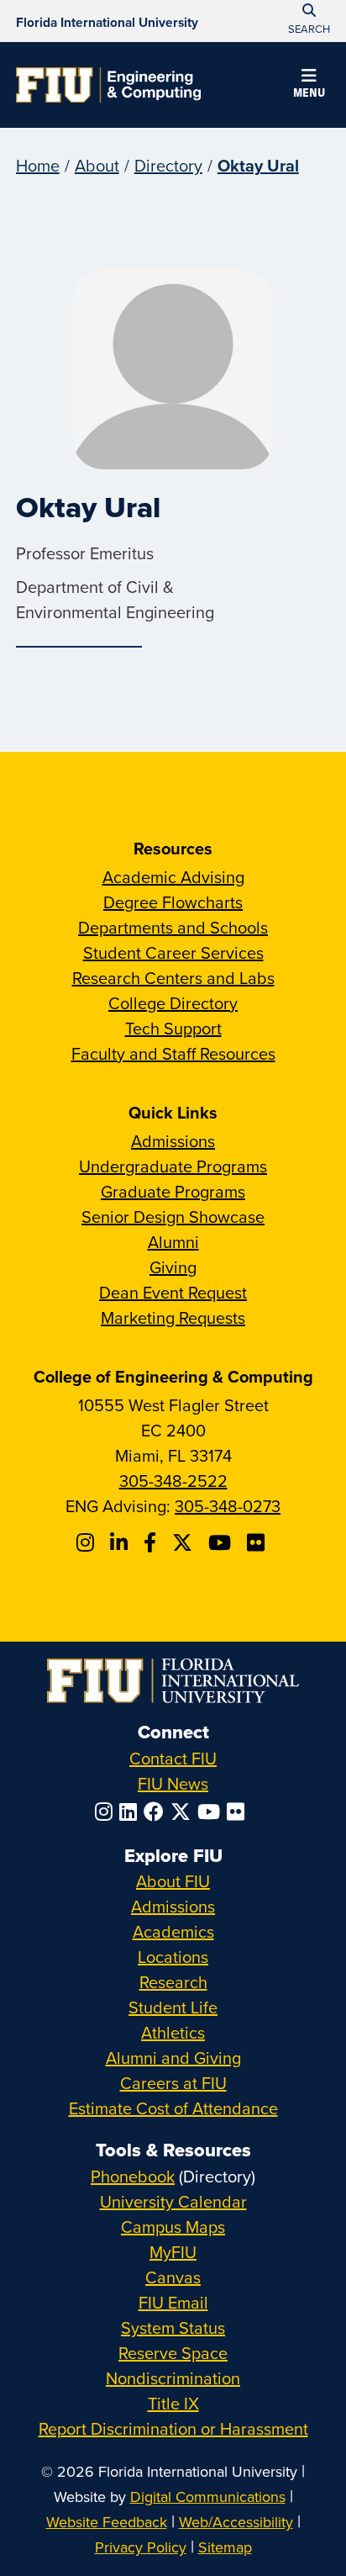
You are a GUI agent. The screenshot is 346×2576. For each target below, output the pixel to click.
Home (38, 165)
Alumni (173, 1242)
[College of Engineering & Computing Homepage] (108, 85)
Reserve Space (173, 2353)
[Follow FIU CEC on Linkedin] (121, 1542)
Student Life (173, 2007)
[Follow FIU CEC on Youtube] (222, 1542)
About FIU (173, 1881)
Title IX (173, 2403)
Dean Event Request (173, 1292)
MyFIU (173, 2252)
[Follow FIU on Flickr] (239, 1812)
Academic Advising (173, 877)
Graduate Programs (173, 1191)
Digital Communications (208, 2497)
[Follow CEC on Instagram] (88, 1542)
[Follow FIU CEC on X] (185, 1542)
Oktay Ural (258, 165)
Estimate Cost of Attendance (173, 2108)
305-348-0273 (228, 1506)
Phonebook (133, 2176)
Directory (168, 165)
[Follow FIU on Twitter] (184, 1812)
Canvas (173, 2277)
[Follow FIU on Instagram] (107, 1812)
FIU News (173, 1783)
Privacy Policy (141, 2547)
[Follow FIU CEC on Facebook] (152, 1542)
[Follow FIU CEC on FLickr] (258, 1542)
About (97, 165)
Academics (173, 1931)
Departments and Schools (173, 927)
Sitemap (225, 2547)
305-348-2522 (173, 1481)
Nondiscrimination (173, 2378)
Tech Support (173, 1028)
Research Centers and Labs (173, 978)
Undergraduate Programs (173, 1166)
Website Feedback (107, 2522)
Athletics (173, 2032)
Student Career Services (173, 952)
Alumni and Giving (173, 2058)
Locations (173, 1957)
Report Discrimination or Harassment (173, 2428)
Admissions (173, 1141)
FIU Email (173, 2302)
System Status (173, 2327)
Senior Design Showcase (173, 1217)
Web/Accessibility (236, 2522)
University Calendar (173, 2201)
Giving (173, 1267)
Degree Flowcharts (173, 902)
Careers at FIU (173, 2083)
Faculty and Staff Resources (173, 1053)
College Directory (173, 1003)
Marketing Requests (173, 1317)
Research (173, 1982)
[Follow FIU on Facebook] (157, 1812)
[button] (309, 86)
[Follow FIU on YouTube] (212, 1812)
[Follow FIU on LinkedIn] (131, 1812)
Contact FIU (173, 1758)
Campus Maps (173, 2227)
